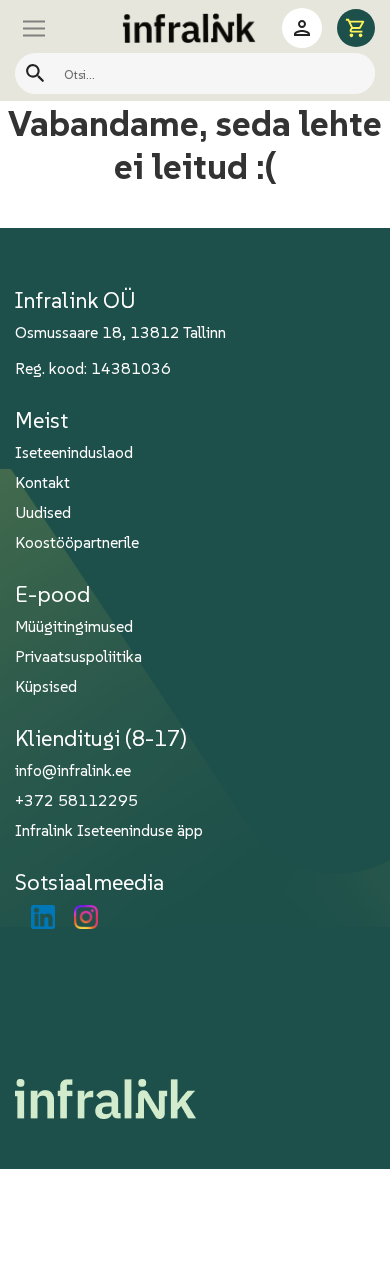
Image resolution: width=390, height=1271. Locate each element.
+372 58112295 (76, 800)
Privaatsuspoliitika (78, 656)
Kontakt (42, 482)
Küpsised (46, 686)
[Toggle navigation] (55, 28)
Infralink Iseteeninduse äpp (109, 830)
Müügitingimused (74, 626)
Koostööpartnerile (77, 542)
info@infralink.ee (73, 770)
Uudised (43, 512)
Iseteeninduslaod (74, 452)
